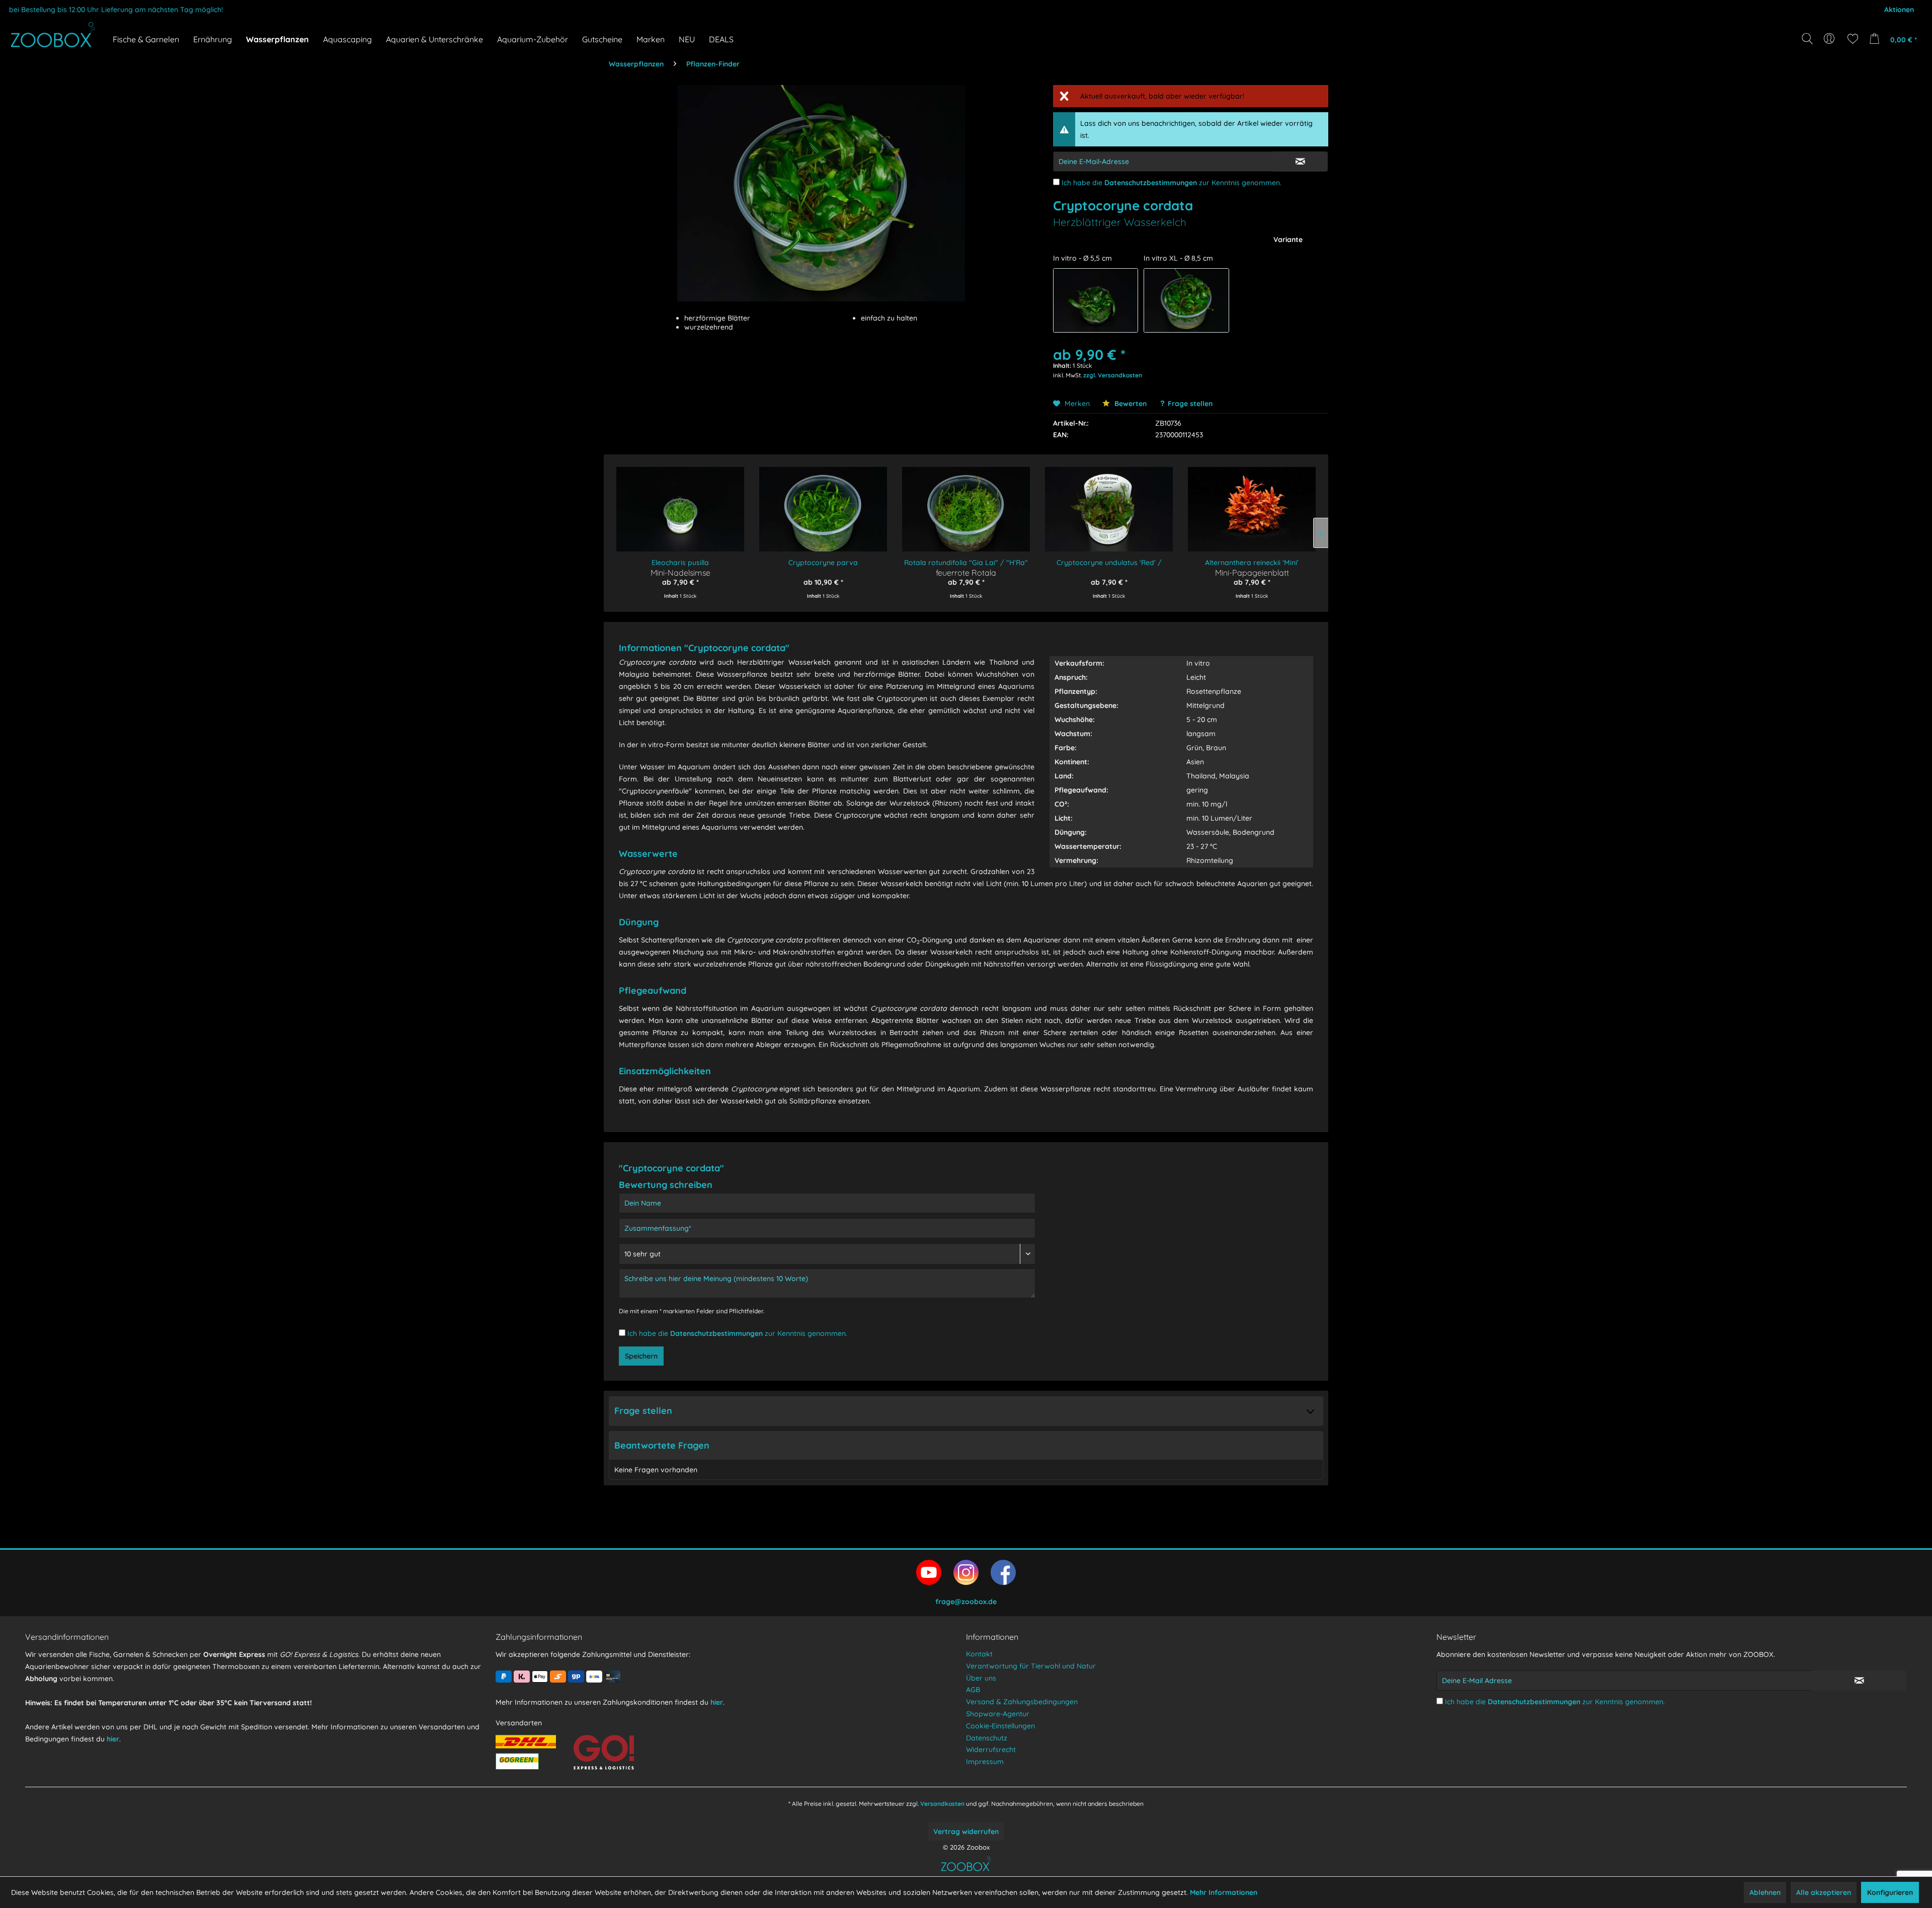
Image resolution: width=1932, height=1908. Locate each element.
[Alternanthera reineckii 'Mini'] (1252, 502)
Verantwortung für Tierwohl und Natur (1031, 1666)
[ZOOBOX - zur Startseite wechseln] (53, 35)
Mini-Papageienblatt (1252, 572)
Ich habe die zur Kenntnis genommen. (1172, 183)
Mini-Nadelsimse (680, 572)
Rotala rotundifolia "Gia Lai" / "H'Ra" (966, 563)
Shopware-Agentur (998, 1714)
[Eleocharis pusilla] (680, 502)
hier (113, 1739)
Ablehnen (1765, 1892)
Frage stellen (1190, 404)
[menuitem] (1830, 39)
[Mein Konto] (1830, 39)
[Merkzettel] (1853, 39)
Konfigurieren (1890, 1892)
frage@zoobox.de (966, 1602)
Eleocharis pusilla (680, 563)
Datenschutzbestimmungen (1151, 183)
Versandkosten (942, 1804)
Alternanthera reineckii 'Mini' (1252, 563)
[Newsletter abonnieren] (1859, 1681)
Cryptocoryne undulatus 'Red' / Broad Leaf (1109, 563)
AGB (973, 1690)
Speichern (641, 1356)
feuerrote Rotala (966, 572)
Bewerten (1130, 404)
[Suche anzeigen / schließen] (1807, 39)
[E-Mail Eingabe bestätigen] (1300, 162)
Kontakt (979, 1654)
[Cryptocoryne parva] (823, 502)
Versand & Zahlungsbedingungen (1022, 1702)
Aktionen (1899, 10)
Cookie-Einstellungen (1000, 1726)
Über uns (981, 1678)
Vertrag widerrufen (966, 1832)
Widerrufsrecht (991, 1750)
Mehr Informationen (1224, 1892)
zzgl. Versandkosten (1113, 375)
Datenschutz (987, 1738)
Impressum (985, 1762)
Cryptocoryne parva (823, 563)
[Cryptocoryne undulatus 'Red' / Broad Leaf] (1109, 502)
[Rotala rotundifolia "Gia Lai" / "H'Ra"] (966, 502)
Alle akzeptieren (1824, 1892)
